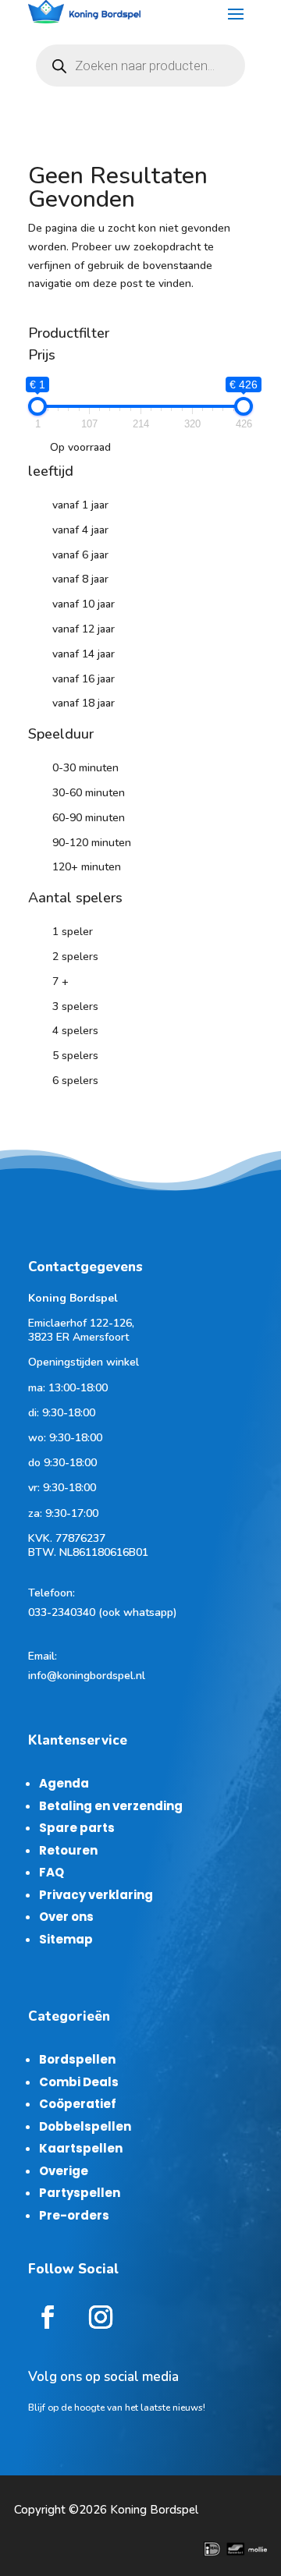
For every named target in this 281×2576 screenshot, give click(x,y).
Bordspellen (77, 2059)
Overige (64, 2171)
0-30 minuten (85, 768)
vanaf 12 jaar (84, 629)
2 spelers (75, 957)
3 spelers (75, 1006)
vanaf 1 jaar (80, 505)
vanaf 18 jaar (84, 703)
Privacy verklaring (96, 1895)
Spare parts (77, 1828)
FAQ (52, 1872)
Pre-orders (74, 2215)
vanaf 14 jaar (84, 654)
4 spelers (75, 1031)
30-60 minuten (89, 793)
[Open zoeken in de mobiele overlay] (140, 66)
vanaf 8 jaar (80, 579)
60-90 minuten (89, 818)
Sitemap (66, 1939)
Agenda (64, 1783)
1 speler (73, 932)
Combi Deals (79, 2082)
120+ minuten (87, 867)
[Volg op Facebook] (48, 2317)
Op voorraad (80, 447)
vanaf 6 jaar (80, 555)
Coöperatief (78, 2104)
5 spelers (75, 1056)
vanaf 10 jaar (84, 604)
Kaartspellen (81, 2148)
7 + (60, 982)
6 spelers (75, 1081)
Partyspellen (80, 2193)
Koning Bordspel (154, 2510)
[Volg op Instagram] (101, 2317)
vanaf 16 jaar (84, 679)
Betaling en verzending (111, 1806)
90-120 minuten (92, 843)
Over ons (66, 1917)
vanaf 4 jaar (80, 530)
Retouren (68, 1850)
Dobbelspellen (85, 2126)
